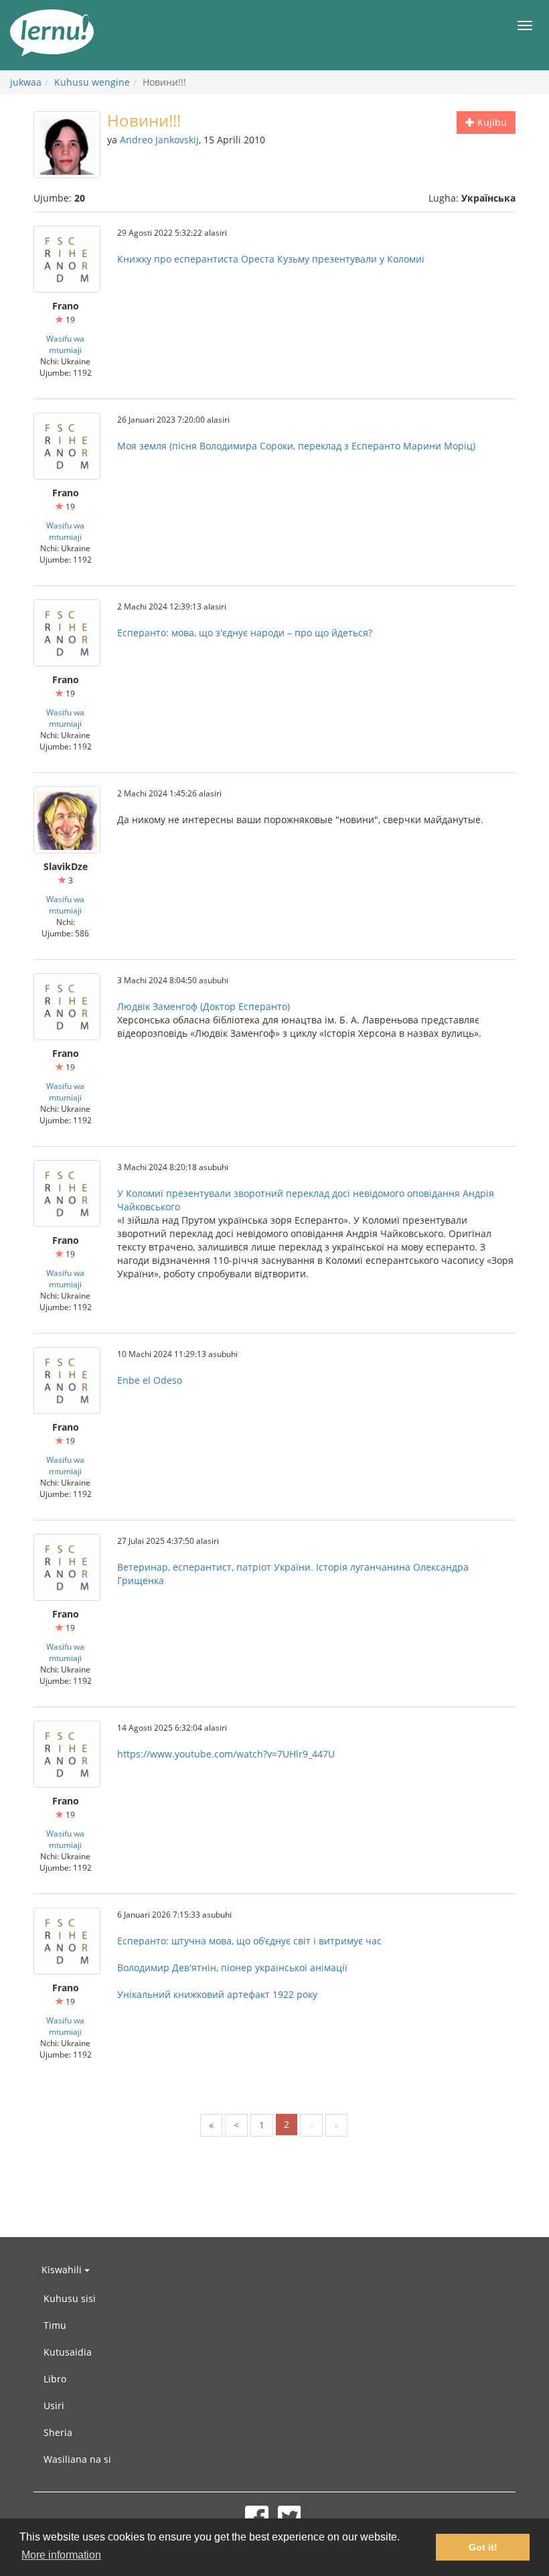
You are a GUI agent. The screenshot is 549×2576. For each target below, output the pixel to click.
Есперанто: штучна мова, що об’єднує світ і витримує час (249, 1941)
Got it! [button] (483, 2547)
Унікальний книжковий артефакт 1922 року (217, 1994)
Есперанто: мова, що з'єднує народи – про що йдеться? (245, 633)
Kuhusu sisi (70, 2298)
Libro (55, 2379)
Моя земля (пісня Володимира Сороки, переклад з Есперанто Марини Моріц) (296, 446)
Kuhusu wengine (92, 82)
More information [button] (61, 2555)
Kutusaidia (68, 2352)
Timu (55, 2325)
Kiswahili (63, 2270)
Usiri (54, 2406)
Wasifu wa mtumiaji (65, 344)
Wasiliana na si (77, 2459)
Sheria (58, 2432)
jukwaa (26, 82)
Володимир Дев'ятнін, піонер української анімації (232, 1967)
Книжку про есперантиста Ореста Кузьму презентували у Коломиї (271, 259)
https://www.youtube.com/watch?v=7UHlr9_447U (226, 1754)
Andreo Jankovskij (159, 140)
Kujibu (491, 122)
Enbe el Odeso (150, 1380)
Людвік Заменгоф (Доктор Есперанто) (204, 1006)
